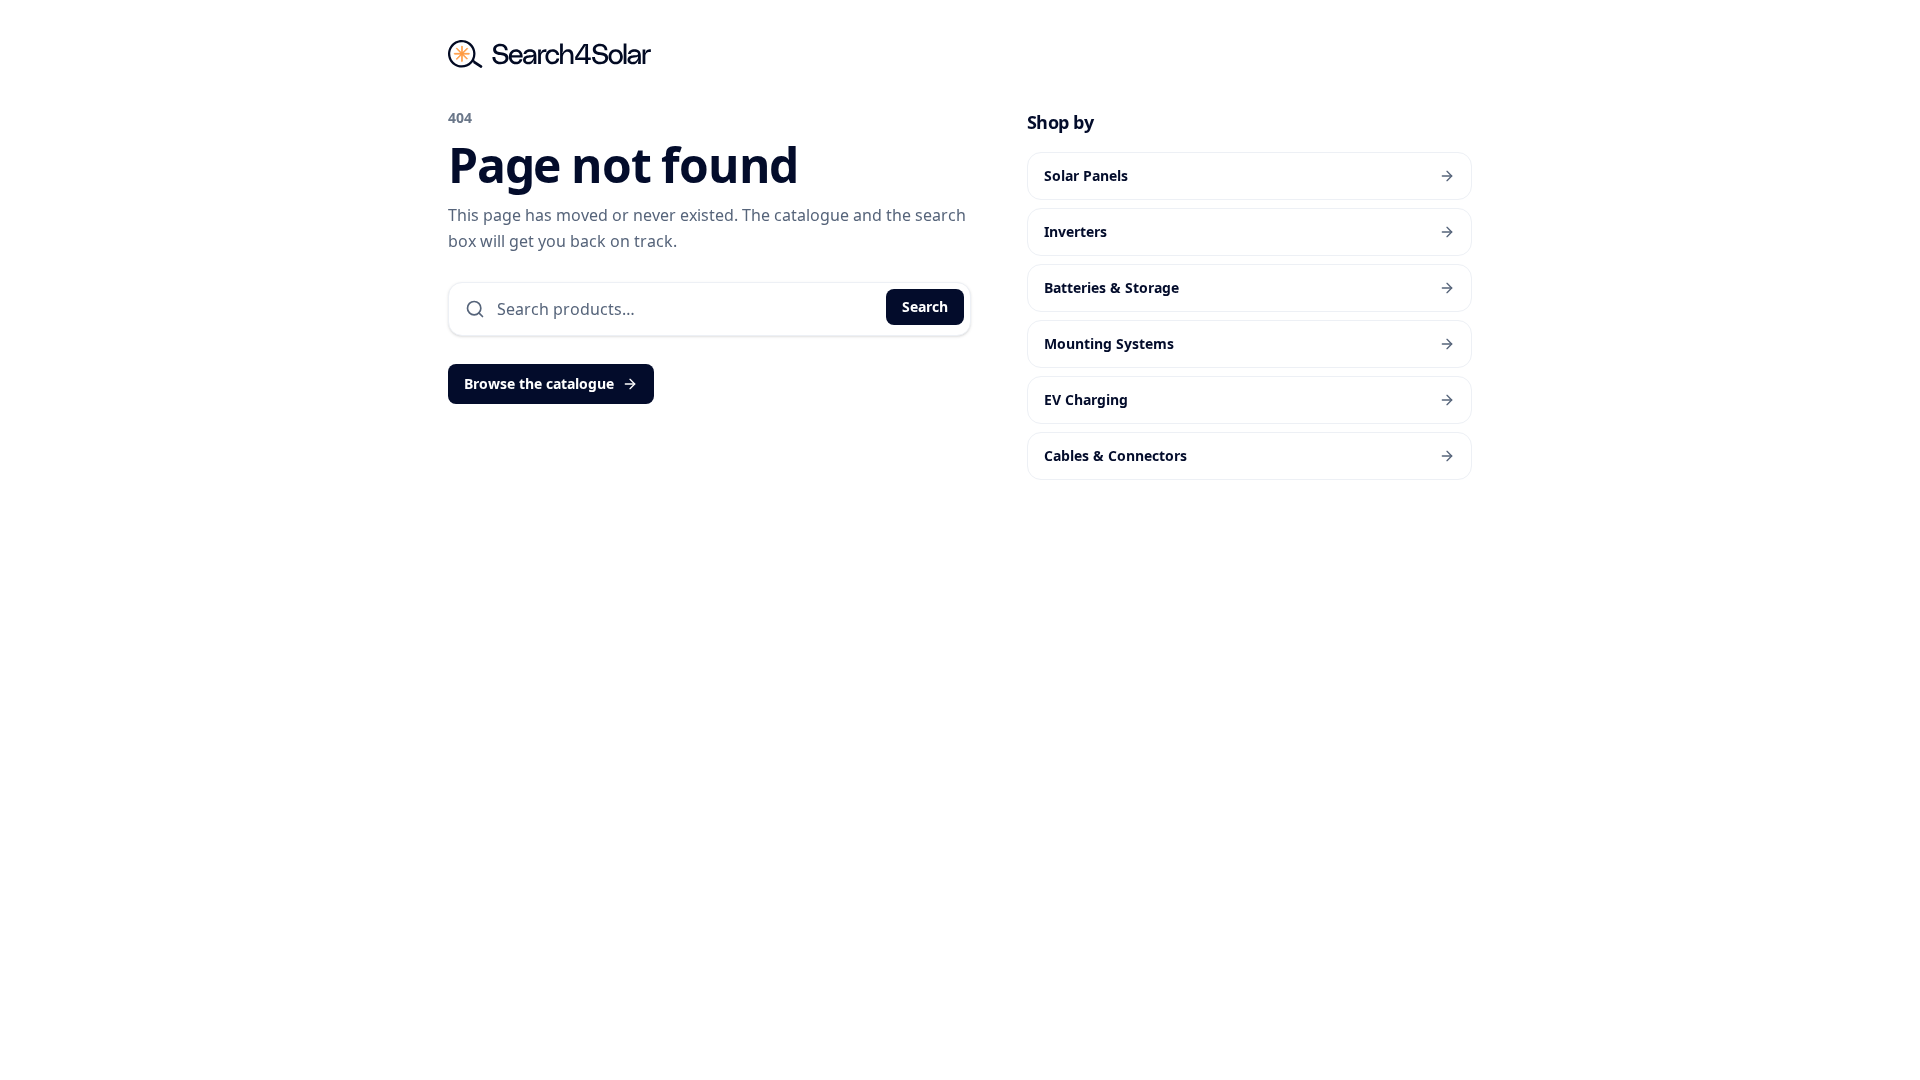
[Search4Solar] (549, 54)
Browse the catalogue (539, 383)
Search (925, 306)
